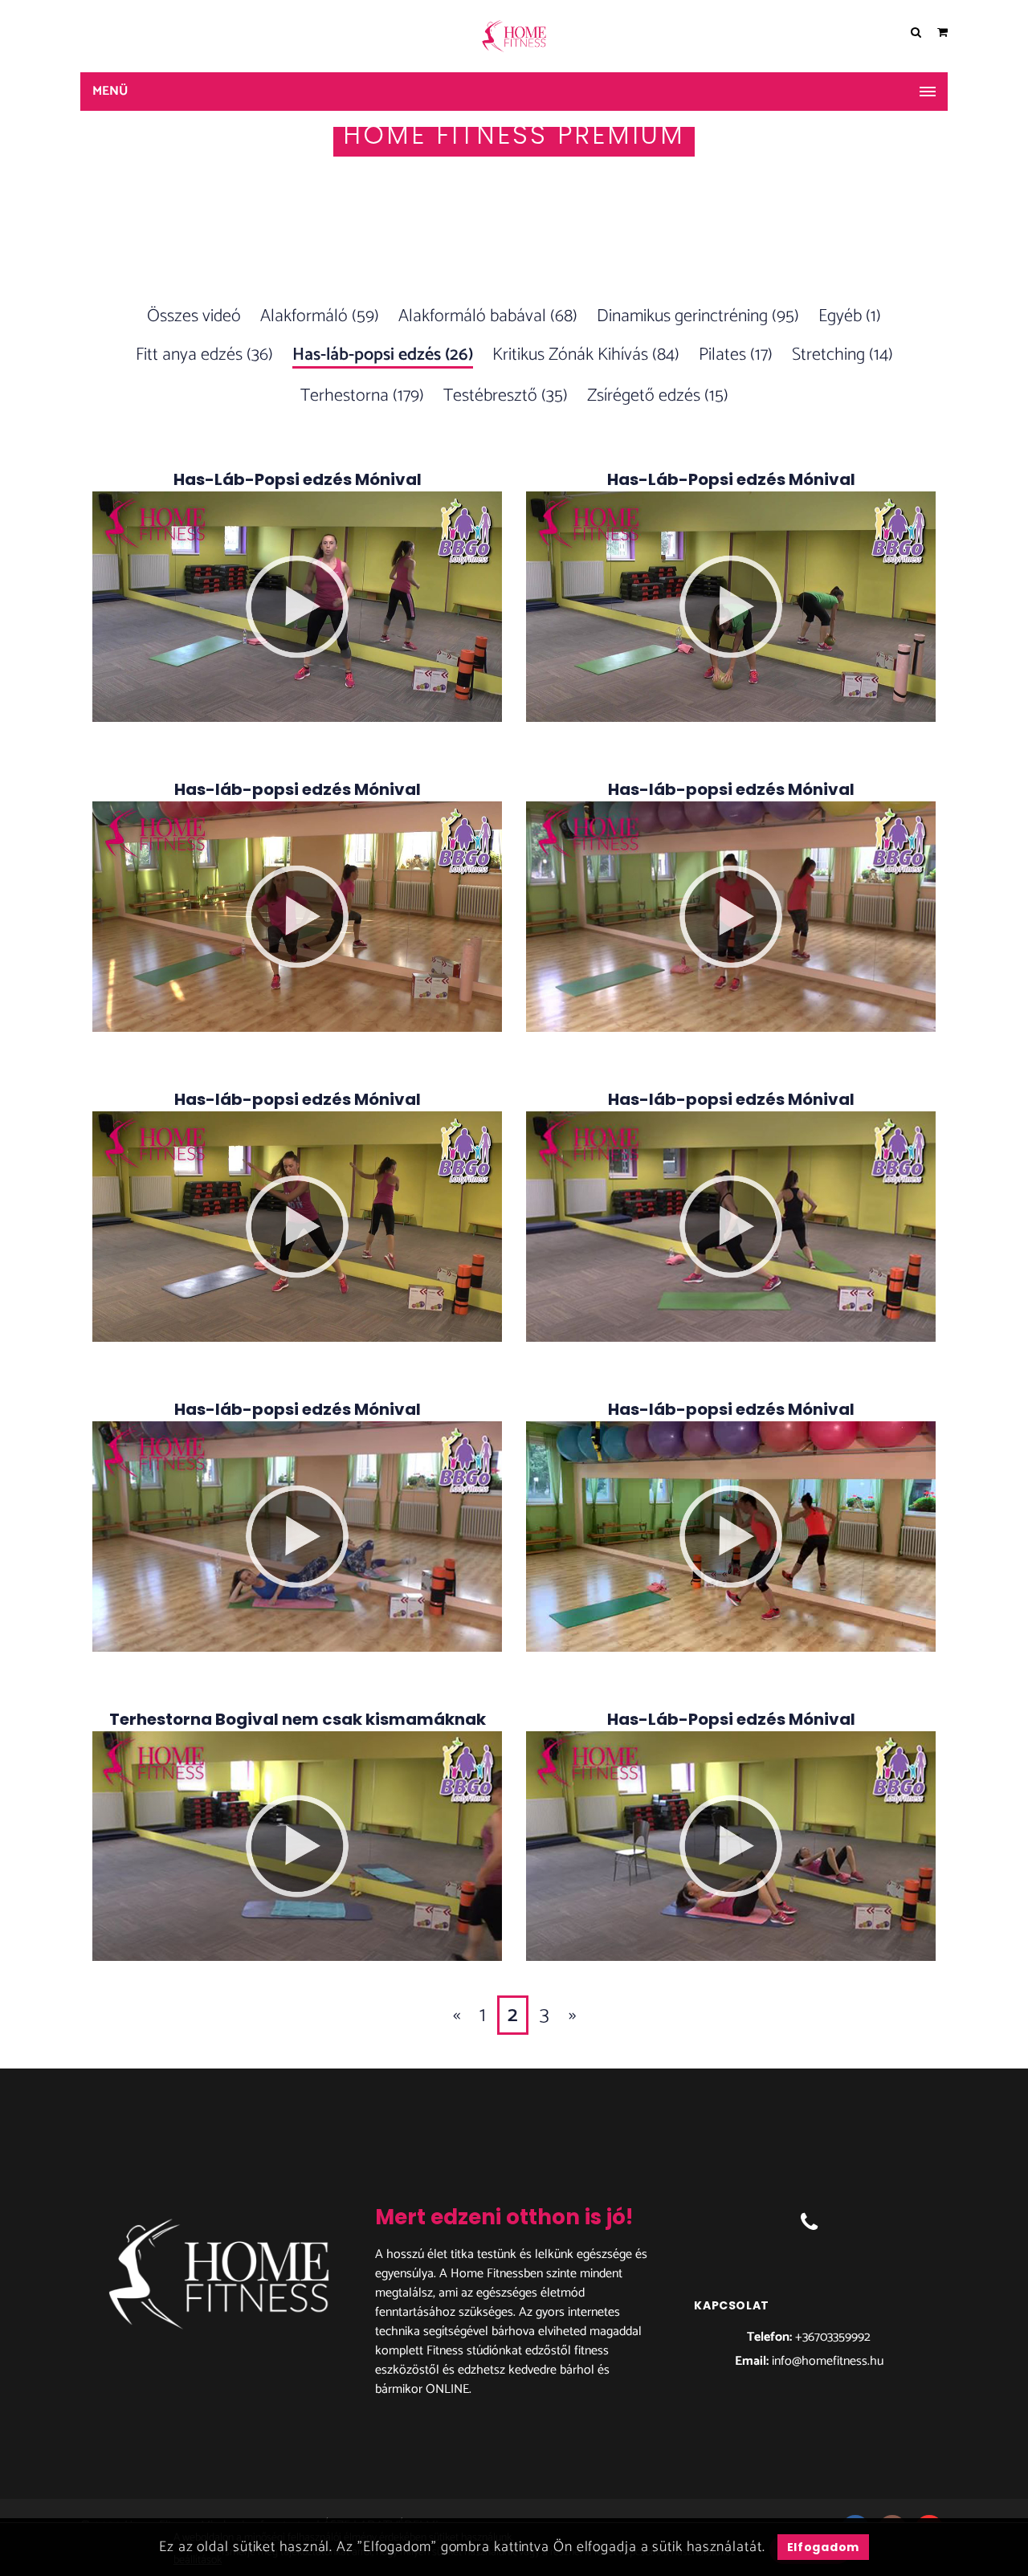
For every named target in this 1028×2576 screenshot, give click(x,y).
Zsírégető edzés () (658, 396)
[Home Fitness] (514, 36)
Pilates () (736, 355)
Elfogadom (823, 2547)
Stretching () (842, 355)
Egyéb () (850, 316)
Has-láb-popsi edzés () (383, 356)
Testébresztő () (506, 396)
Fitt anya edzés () (204, 355)
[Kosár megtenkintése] (942, 33)
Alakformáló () (320, 316)
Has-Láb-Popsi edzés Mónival (298, 479)
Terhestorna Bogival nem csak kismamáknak (298, 1719)
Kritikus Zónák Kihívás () (586, 355)
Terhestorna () (362, 396)
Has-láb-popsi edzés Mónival (298, 789)
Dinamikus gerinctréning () (698, 316)
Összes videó (194, 316)
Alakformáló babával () (488, 316)
